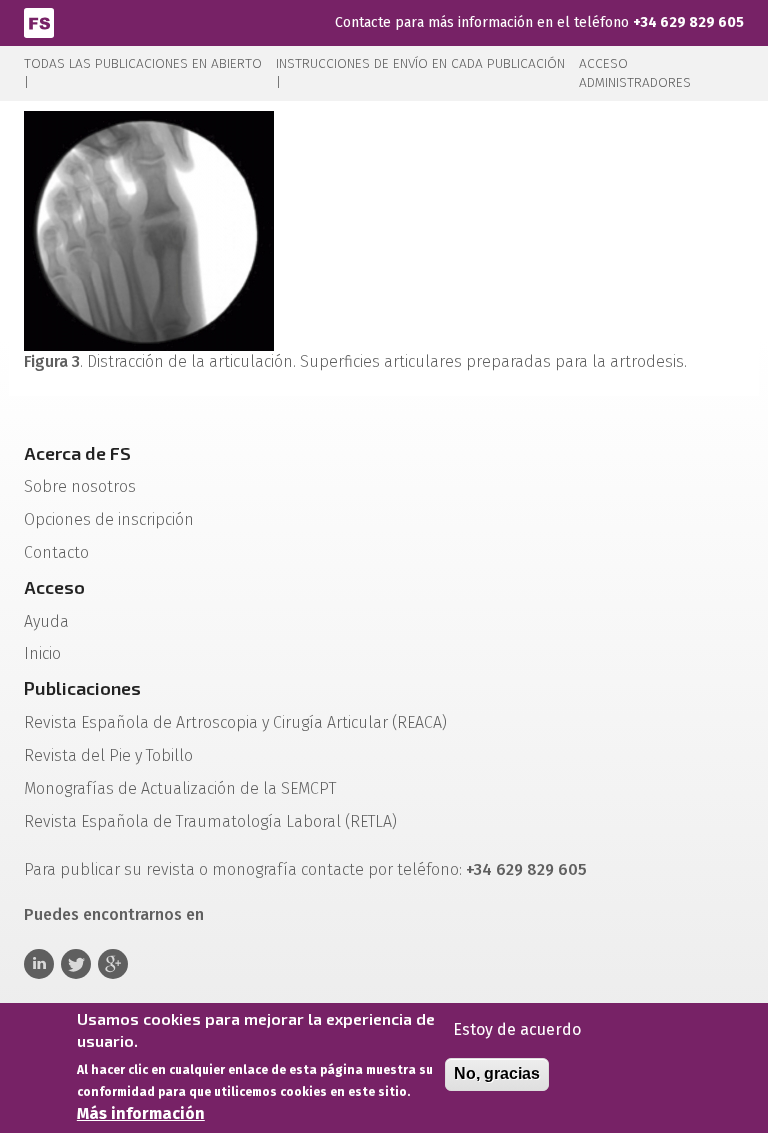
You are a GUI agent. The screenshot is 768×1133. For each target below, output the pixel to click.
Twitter (76, 964)
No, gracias (497, 1073)
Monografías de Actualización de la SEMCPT (180, 788)
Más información (141, 1113)
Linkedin (39, 964)
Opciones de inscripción (109, 519)
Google (113, 964)
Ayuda (46, 621)
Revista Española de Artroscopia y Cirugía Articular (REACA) (235, 722)
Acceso (54, 587)
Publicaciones (82, 688)
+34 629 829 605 (688, 22)
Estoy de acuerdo (517, 1029)
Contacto (56, 552)
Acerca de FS (77, 453)
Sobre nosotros (80, 486)
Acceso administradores (635, 73)
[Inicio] (39, 21)
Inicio (42, 653)
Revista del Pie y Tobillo (108, 755)
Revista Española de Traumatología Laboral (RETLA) (210, 821)
